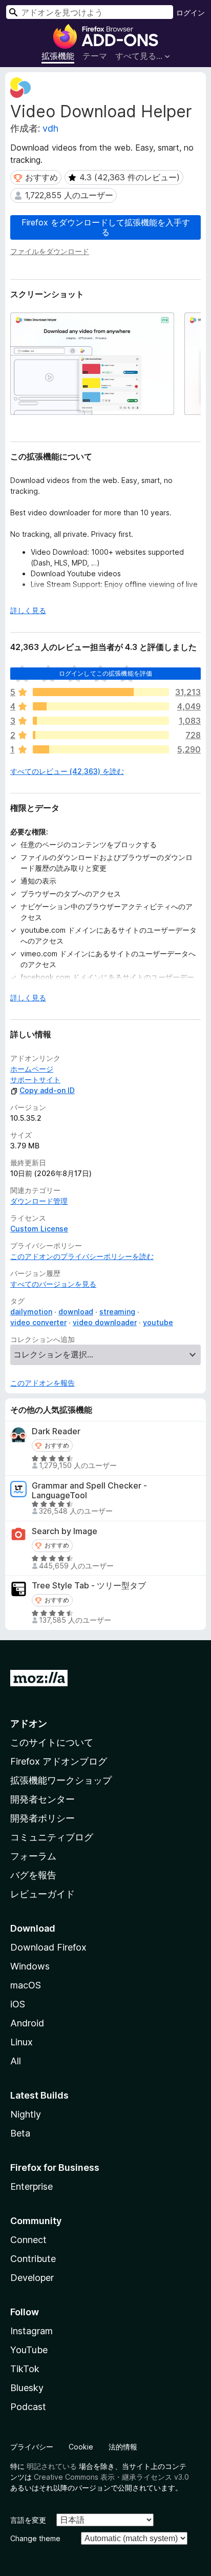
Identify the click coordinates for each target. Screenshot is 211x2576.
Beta (20, 2133)
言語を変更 (28, 2520)
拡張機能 (58, 56)
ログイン (191, 13)
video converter (38, 1322)
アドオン (29, 1723)
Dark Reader (56, 1431)
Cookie (81, 2447)
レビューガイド (43, 1894)
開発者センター (43, 1799)
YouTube (29, 2350)
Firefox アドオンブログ (59, 1761)
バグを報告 (33, 1875)
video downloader (105, 1322)
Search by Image (65, 1531)
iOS (18, 2004)
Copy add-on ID (47, 1090)
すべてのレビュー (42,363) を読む (67, 771)
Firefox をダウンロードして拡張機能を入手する (106, 227)
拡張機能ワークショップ (61, 1780)
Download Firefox (48, 1947)
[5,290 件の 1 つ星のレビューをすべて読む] (101, 749)
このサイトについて (52, 1742)
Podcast (28, 2407)
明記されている (52, 2466)
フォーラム (33, 1856)
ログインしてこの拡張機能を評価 (105, 673)
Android (27, 2023)
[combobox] (90, 12)
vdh (50, 128)
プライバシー (32, 2447)
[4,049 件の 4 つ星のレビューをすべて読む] (101, 706)
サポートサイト (35, 1080)
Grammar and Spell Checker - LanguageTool (89, 1491)
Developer (32, 2278)
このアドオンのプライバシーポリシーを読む (82, 1256)
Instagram (31, 2331)
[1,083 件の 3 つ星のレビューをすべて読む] (101, 721)
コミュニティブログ (52, 1837)
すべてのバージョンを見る (53, 1284)
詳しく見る (28, 610)
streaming (117, 1312)
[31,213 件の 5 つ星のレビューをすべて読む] (101, 692)
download (76, 1312)
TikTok (25, 2369)
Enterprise (31, 2186)
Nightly (26, 2114)
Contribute (33, 2259)
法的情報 (123, 2447)
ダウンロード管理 (39, 1201)
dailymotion (31, 1312)
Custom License (39, 1229)
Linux (22, 2042)
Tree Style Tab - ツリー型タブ (89, 1586)
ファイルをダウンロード (50, 251)
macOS (26, 1985)
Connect (28, 2240)
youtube (158, 1322)
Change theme (35, 2538)
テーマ (95, 56)
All (16, 2061)
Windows (30, 1966)
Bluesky (27, 2388)
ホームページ (32, 1069)
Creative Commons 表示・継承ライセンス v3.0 (111, 2477)
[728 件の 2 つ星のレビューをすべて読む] (101, 735)
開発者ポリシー (43, 1818)
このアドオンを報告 (43, 1383)
